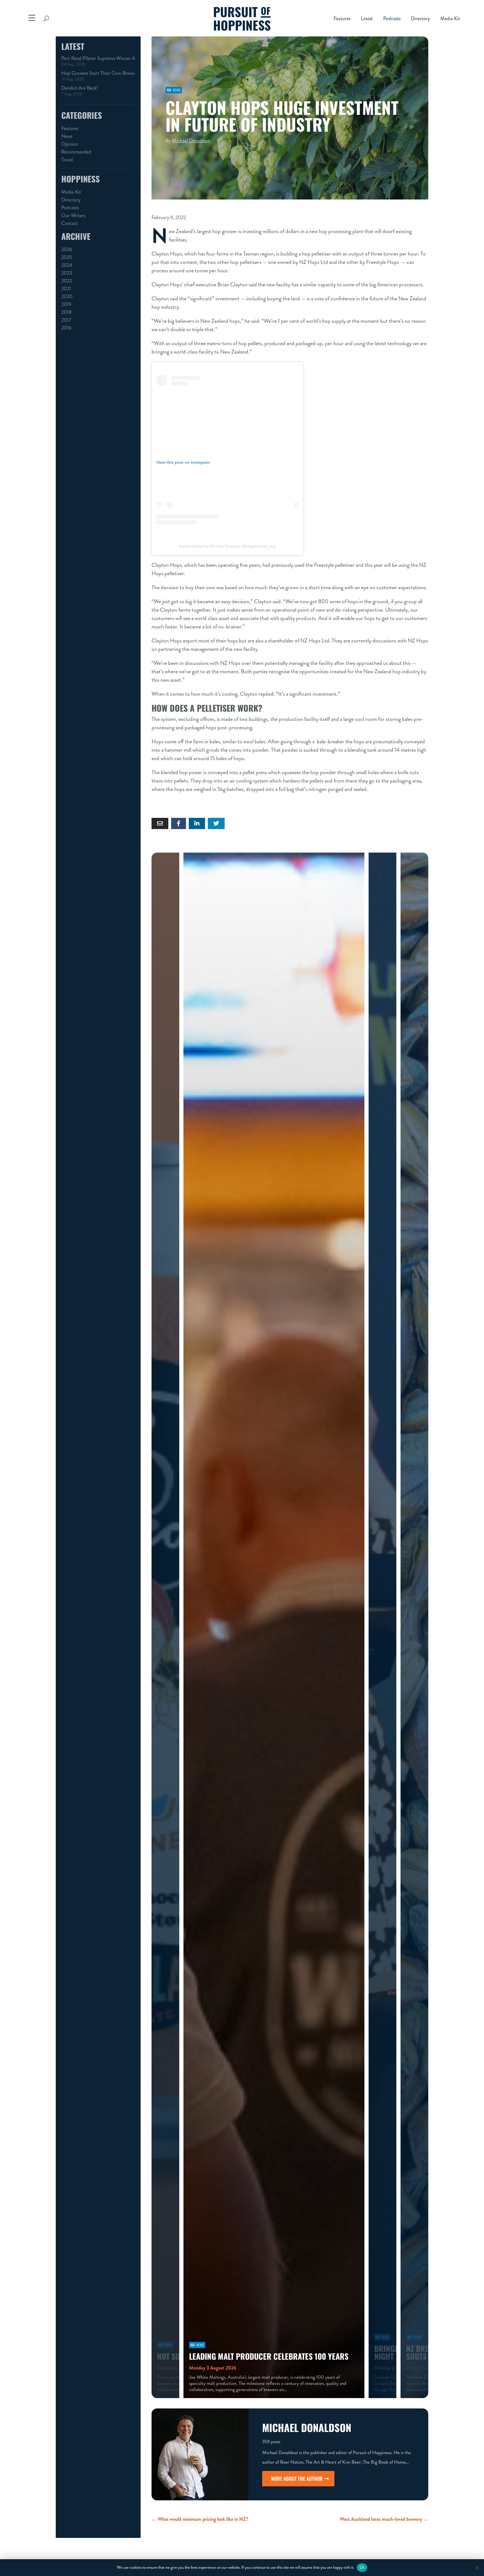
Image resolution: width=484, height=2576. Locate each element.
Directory (420, 19)
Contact (70, 223)
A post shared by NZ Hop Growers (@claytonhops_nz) (227, 546)
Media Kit (450, 19)
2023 (67, 273)
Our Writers (73, 215)
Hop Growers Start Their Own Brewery (98, 73)
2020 (67, 296)
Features (342, 19)
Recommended (76, 152)
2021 (66, 289)
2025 (67, 257)
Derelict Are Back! (80, 88)
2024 (67, 265)
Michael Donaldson (191, 141)
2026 (67, 249)
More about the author (297, 2478)
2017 (66, 320)
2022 (67, 281)
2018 (66, 312)
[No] (477, 2568)
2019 (66, 304)
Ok (362, 2567)
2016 (66, 328)
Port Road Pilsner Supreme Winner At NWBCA (98, 58)
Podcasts (392, 19)
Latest (367, 19)
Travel (67, 160)
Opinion (70, 144)
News (67, 136)
